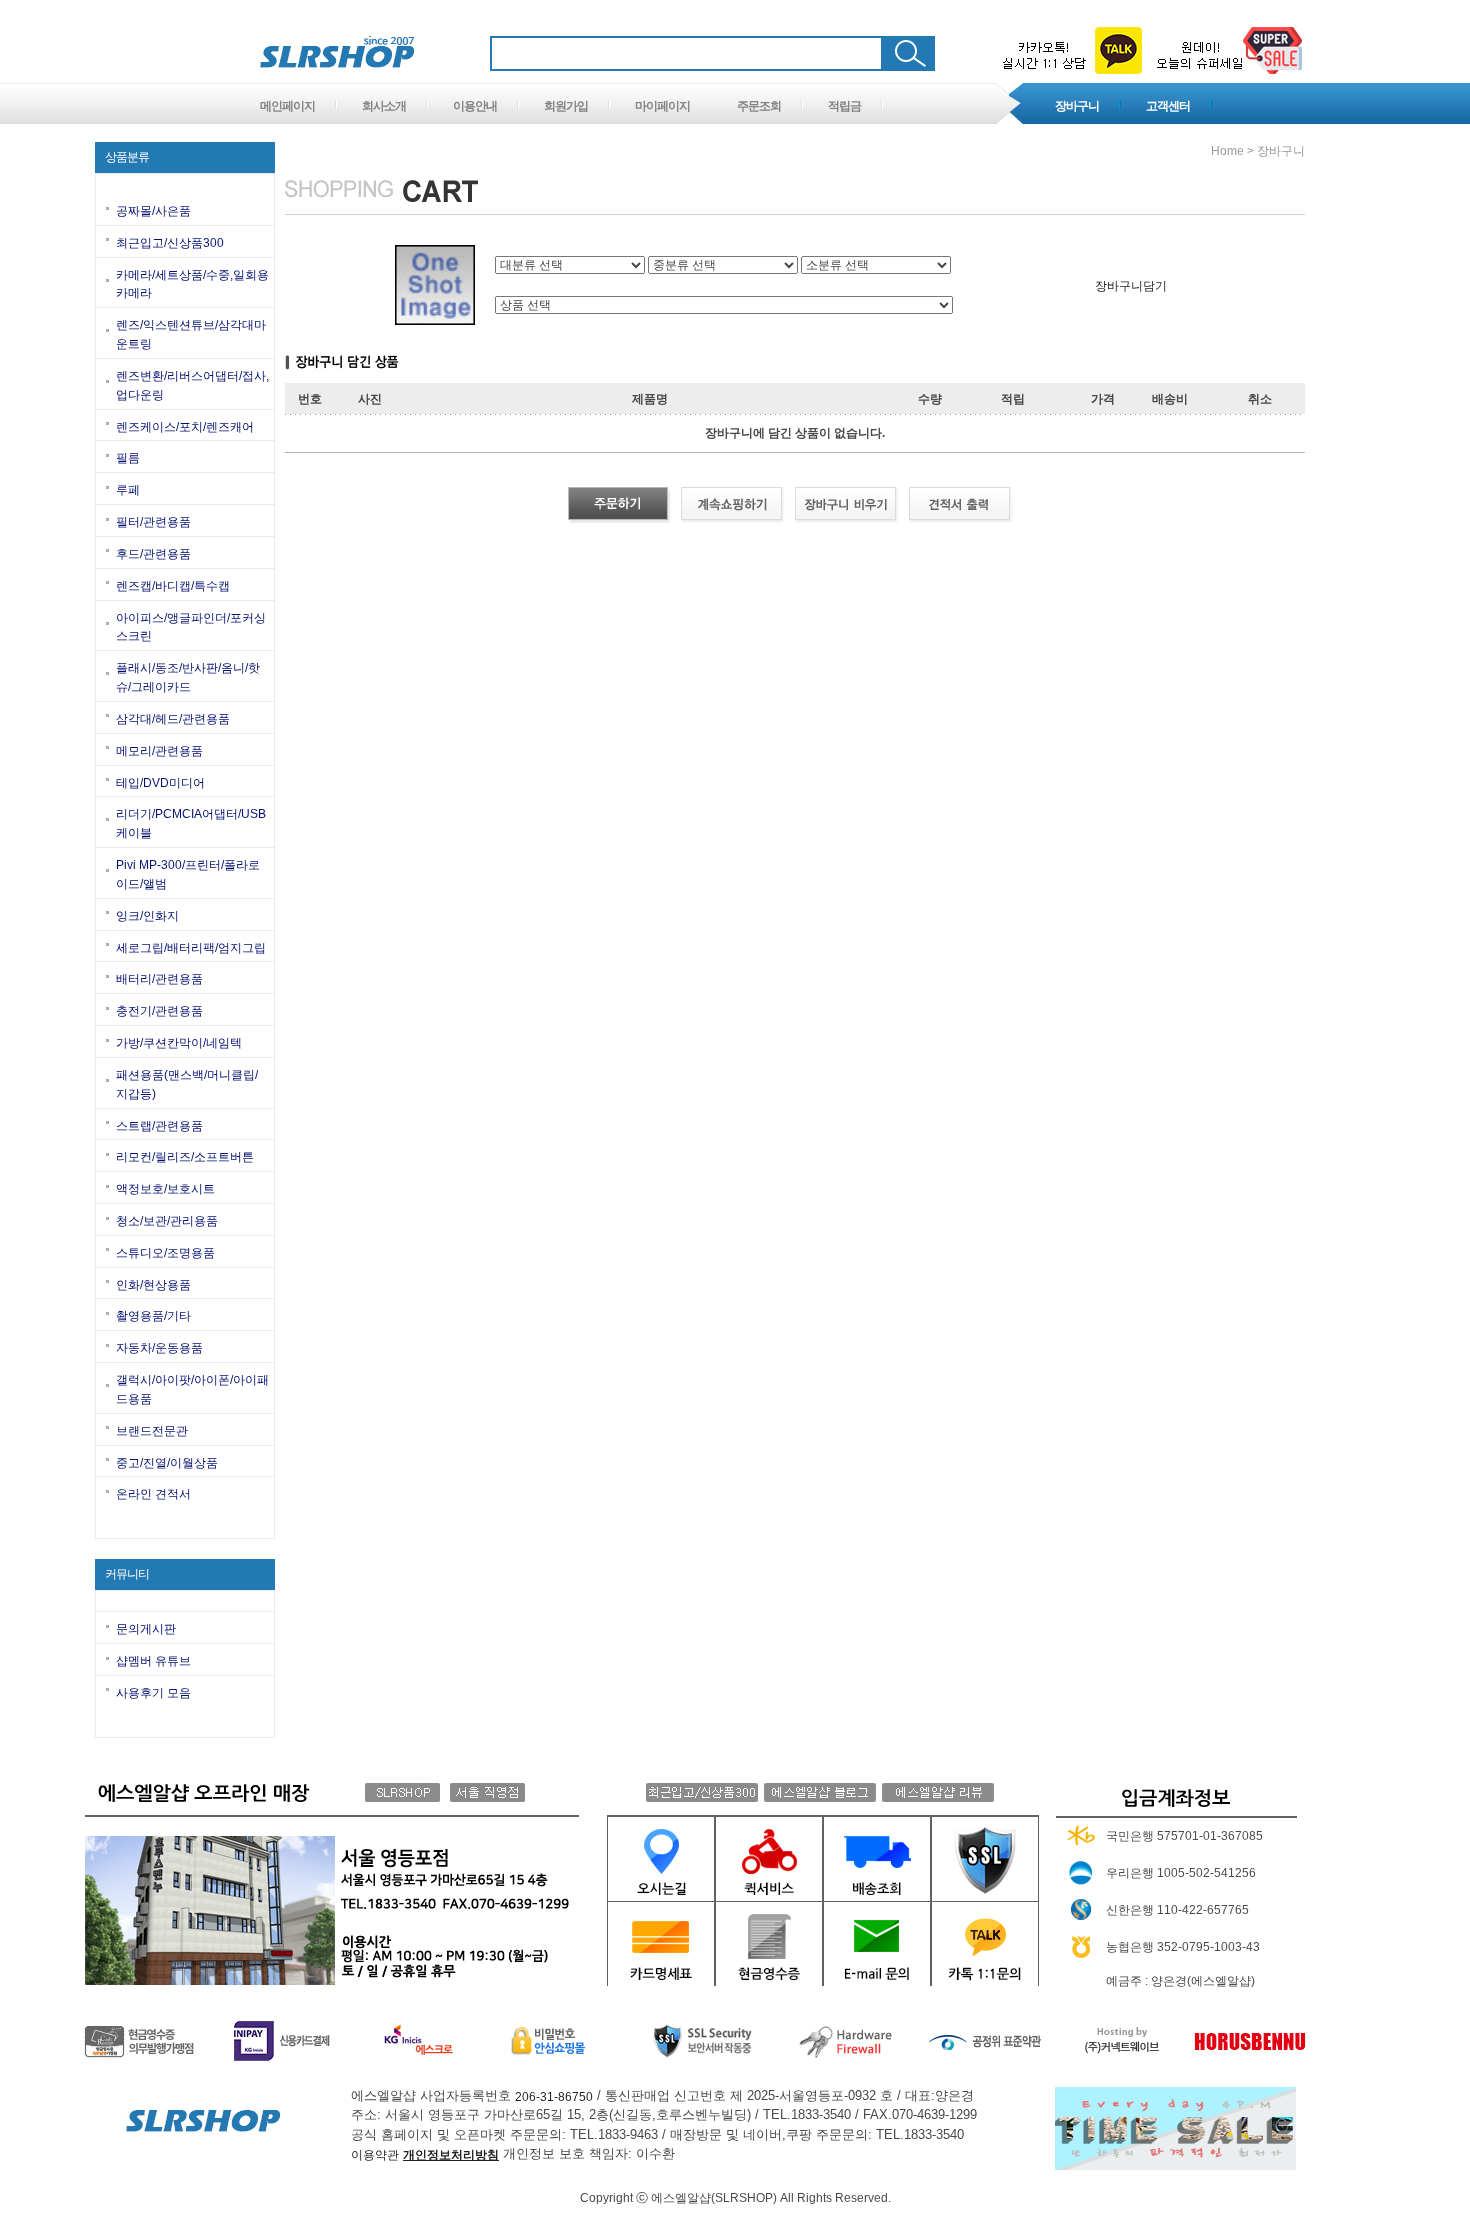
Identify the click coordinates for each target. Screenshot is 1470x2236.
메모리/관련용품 (159, 751)
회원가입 (566, 106)
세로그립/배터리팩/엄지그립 (191, 947)
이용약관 (375, 2155)
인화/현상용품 (153, 1284)
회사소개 (384, 106)
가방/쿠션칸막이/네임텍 (179, 1043)
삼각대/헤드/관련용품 (173, 719)
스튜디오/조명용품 (165, 1253)
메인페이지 (287, 106)
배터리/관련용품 (159, 979)
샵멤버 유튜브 (153, 1661)
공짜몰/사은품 (153, 211)
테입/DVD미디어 (160, 782)
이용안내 (475, 106)
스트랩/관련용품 (159, 1125)
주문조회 (759, 106)
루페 (128, 490)
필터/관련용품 (153, 522)
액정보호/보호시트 (165, 1189)
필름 (128, 458)
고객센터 (1168, 106)
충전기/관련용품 (159, 1011)
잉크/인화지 (147, 916)
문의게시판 (146, 1629)
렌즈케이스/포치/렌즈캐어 (185, 426)
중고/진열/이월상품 (167, 1462)
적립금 (844, 106)
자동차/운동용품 (159, 1348)
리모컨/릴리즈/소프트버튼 (185, 1157)
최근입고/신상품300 (170, 243)
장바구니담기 (1131, 285)
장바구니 (1077, 106)
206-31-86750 (554, 2096)
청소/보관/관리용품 (167, 1221)
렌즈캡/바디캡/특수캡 (173, 586)
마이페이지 (662, 106)
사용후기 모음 (153, 1693)
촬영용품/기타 (153, 1316)
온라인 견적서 (153, 1494)
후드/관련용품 (153, 554)
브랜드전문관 (152, 1431)
